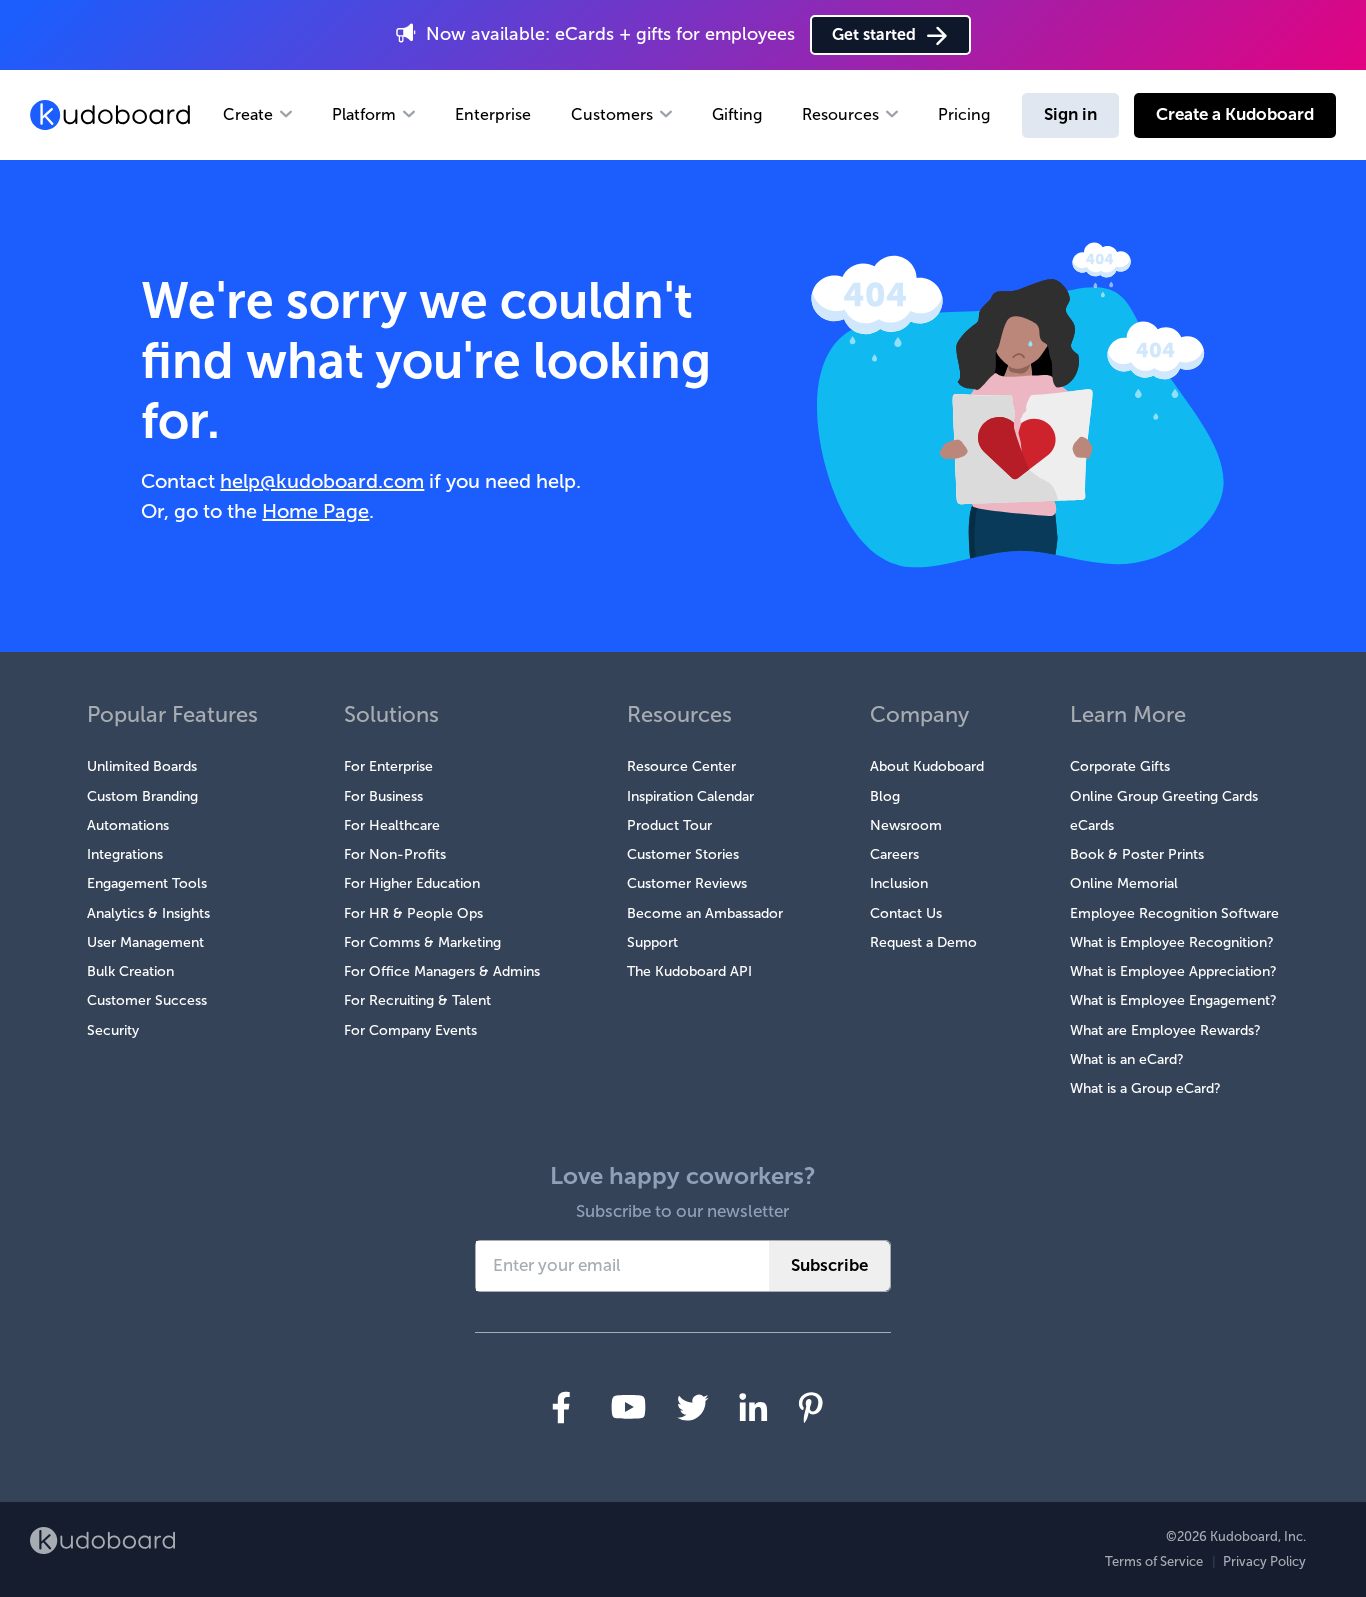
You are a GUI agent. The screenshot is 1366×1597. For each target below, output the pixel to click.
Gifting (737, 114)
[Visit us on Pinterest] (810, 1407)
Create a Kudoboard (1235, 114)
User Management (145, 942)
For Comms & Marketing (422, 942)
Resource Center (681, 766)
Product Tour (669, 825)
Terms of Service (1154, 1561)
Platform (364, 114)
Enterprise (493, 114)
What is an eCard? (1127, 1059)
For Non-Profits (395, 854)
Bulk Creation (130, 971)
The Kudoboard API (689, 971)
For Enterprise (388, 766)
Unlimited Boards (142, 766)
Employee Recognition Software (1174, 913)
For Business (383, 796)
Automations (128, 825)
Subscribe (829, 1265)
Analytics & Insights (148, 913)
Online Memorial (1124, 883)
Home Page (315, 511)
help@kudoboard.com (322, 481)
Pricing (964, 114)
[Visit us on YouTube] (628, 1407)
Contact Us (906, 913)
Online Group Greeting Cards (1164, 796)
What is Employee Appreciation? (1173, 971)
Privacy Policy (1264, 1561)
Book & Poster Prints (1137, 854)
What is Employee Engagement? (1173, 1000)
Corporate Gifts (1120, 766)
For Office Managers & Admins (442, 971)
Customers (612, 114)
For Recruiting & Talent (417, 1000)
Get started (874, 34)
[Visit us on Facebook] (561, 1407)
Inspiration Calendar (690, 796)
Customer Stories (683, 854)
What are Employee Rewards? (1165, 1030)
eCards (1092, 825)
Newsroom (906, 825)
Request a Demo (923, 942)
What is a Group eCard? (1145, 1088)
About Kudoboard (927, 766)
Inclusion (899, 883)
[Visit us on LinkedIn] (753, 1407)
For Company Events (410, 1030)
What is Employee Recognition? (1172, 942)
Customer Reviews (687, 883)
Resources (840, 114)
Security (113, 1030)
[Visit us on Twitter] (692, 1407)
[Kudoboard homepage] (102, 1540)
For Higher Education (412, 883)
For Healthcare (392, 825)
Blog (885, 796)
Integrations (125, 854)
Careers (894, 854)
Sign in (1070, 114)
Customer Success (147, 1000)
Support (652, 942)
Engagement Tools (147, 883)
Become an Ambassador (705, 913)
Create (248, 114)
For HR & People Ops (413, 913)
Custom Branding (142, 796)
